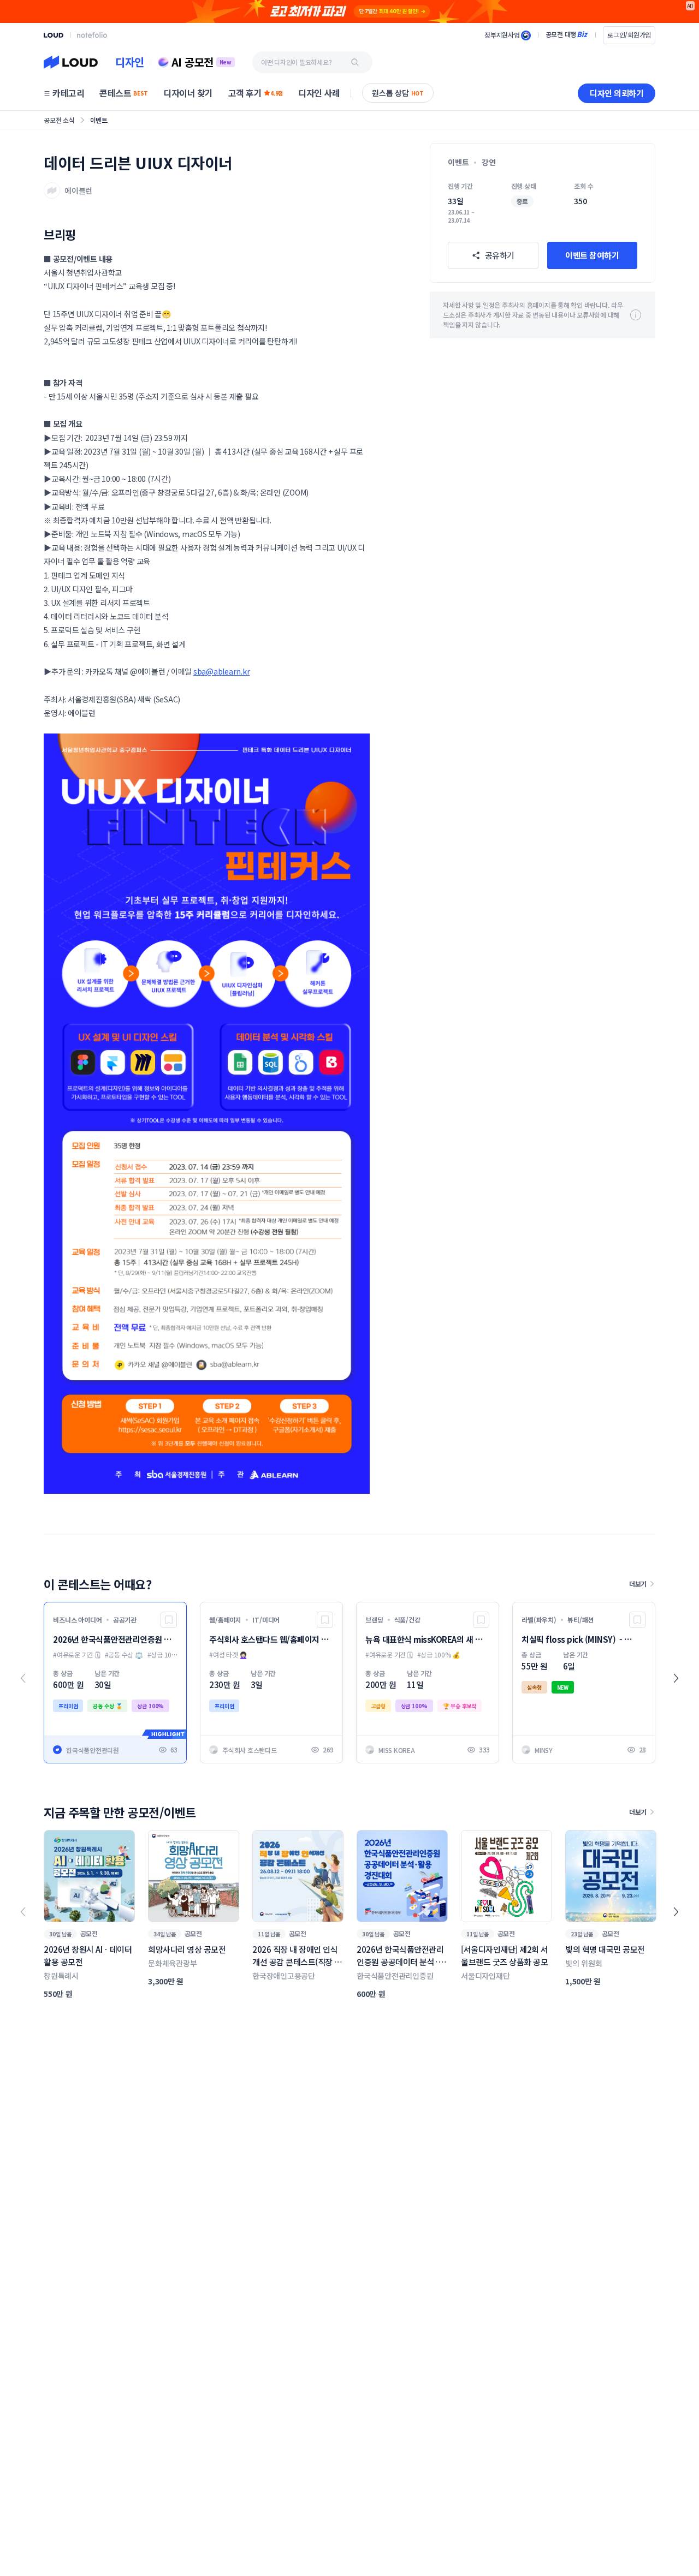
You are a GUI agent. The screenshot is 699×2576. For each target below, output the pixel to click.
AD (691, 6)
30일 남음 (60, 1934)
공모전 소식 (59, 120)
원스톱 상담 (398, 93)
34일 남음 (165, 1934)
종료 (523, 201)
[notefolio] (92, 35)
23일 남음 (582, 1934)
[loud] (54, 35)
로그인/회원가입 (629, 35)
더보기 (638, 1584)
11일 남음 (269, 1934)
